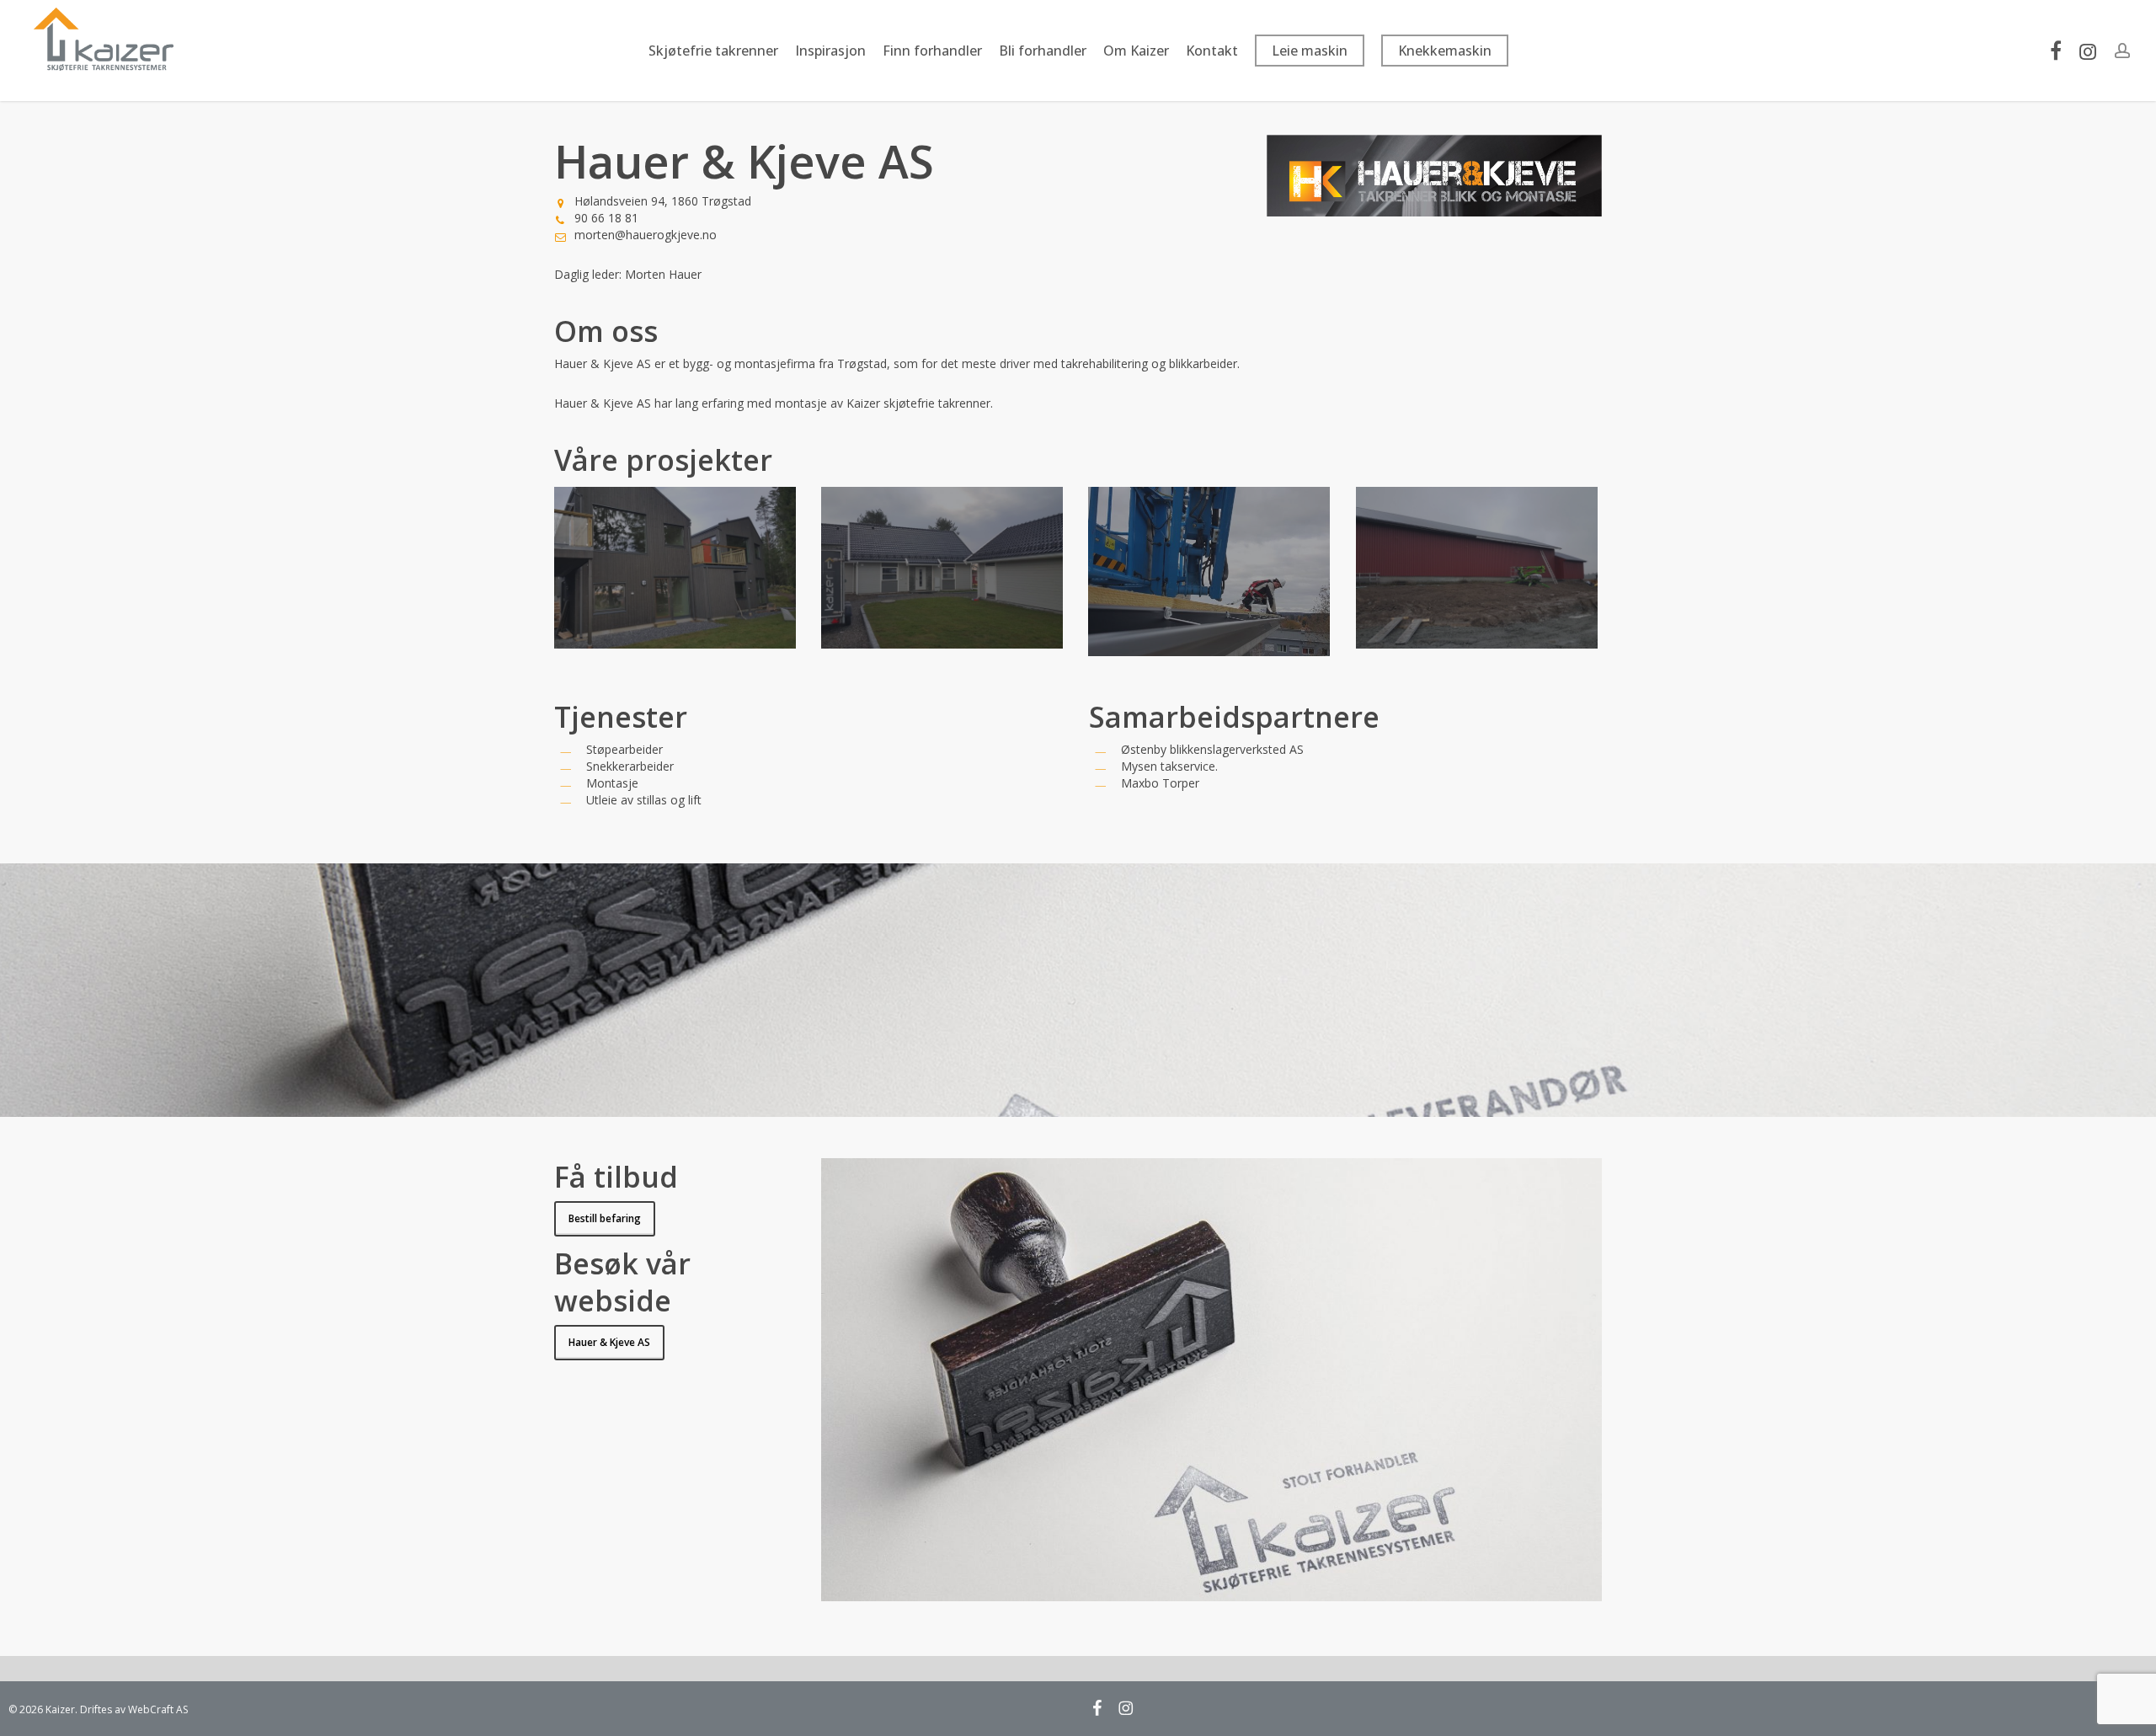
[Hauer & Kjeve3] (1479, 570)
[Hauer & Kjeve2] (1211, 574)
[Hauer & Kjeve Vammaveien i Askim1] (945, 570)
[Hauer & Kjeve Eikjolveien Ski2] (678, 570)
